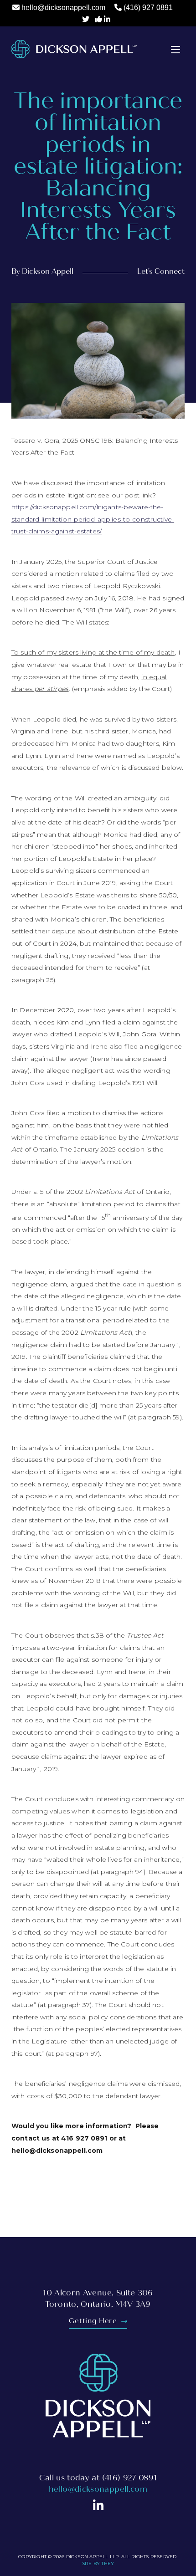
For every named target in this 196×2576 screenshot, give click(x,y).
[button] (175, 49)
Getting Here (94, 2321)
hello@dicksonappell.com (63, 8)
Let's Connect (161, 271)
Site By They (98, 2563)
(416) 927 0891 (148, 8)
